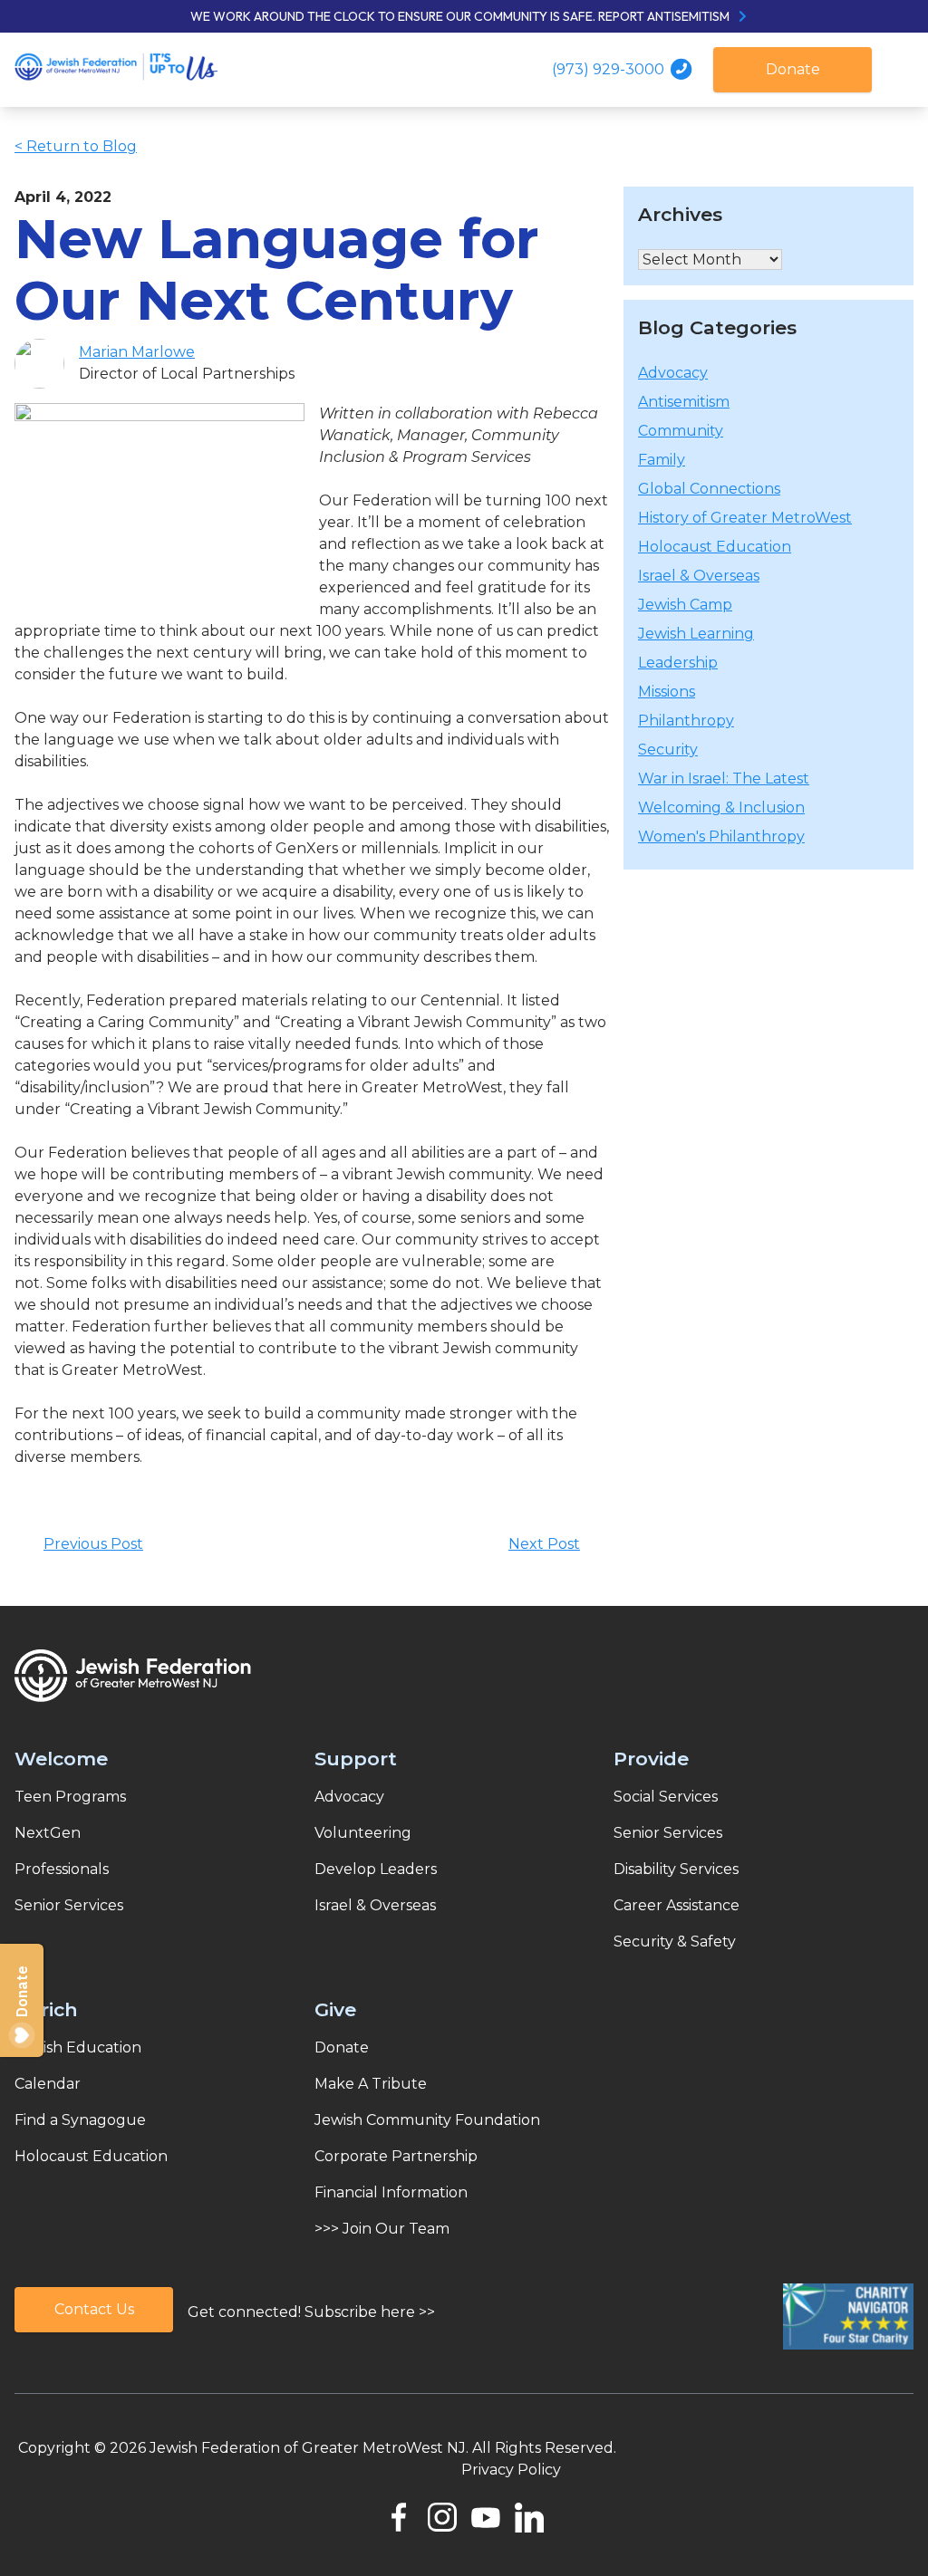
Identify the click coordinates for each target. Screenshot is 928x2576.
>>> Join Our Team (382, 2229)
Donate (793, 69)
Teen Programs (70, 1797)
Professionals (62, 1869)
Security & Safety (675, 1942)
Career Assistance (677, 1905)
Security (668, 750)
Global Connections (709, 489)
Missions (667, 692)
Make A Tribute (371, 2084)
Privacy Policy (511, 2470)
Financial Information (391, 2192)
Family (662, 460)
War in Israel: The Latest (724, 779)
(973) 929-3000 (610, 69)
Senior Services (69, 1905)
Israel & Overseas (699, 576)
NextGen (48, 1833)
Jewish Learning (696, 634)
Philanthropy (686, 721)
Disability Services (676, 1869)
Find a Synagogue (80, 2120)
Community (681, 431)
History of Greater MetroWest (745, 518)
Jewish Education (78, 2047)
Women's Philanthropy (721, 836)
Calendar (48, 2084)
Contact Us (94, 2309)
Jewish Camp (685, 605)
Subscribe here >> (370, 2312)
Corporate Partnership (396, 2156)
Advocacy (673, 373)
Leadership (678, 663)
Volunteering (363, 1833)
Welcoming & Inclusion (721, 807)
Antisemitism (684, 402)
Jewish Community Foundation (427, 2120)
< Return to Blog (76, 146)
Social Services (666, 1797)
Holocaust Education (715, 547)
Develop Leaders (376, 1869)
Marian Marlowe (137, 352)
